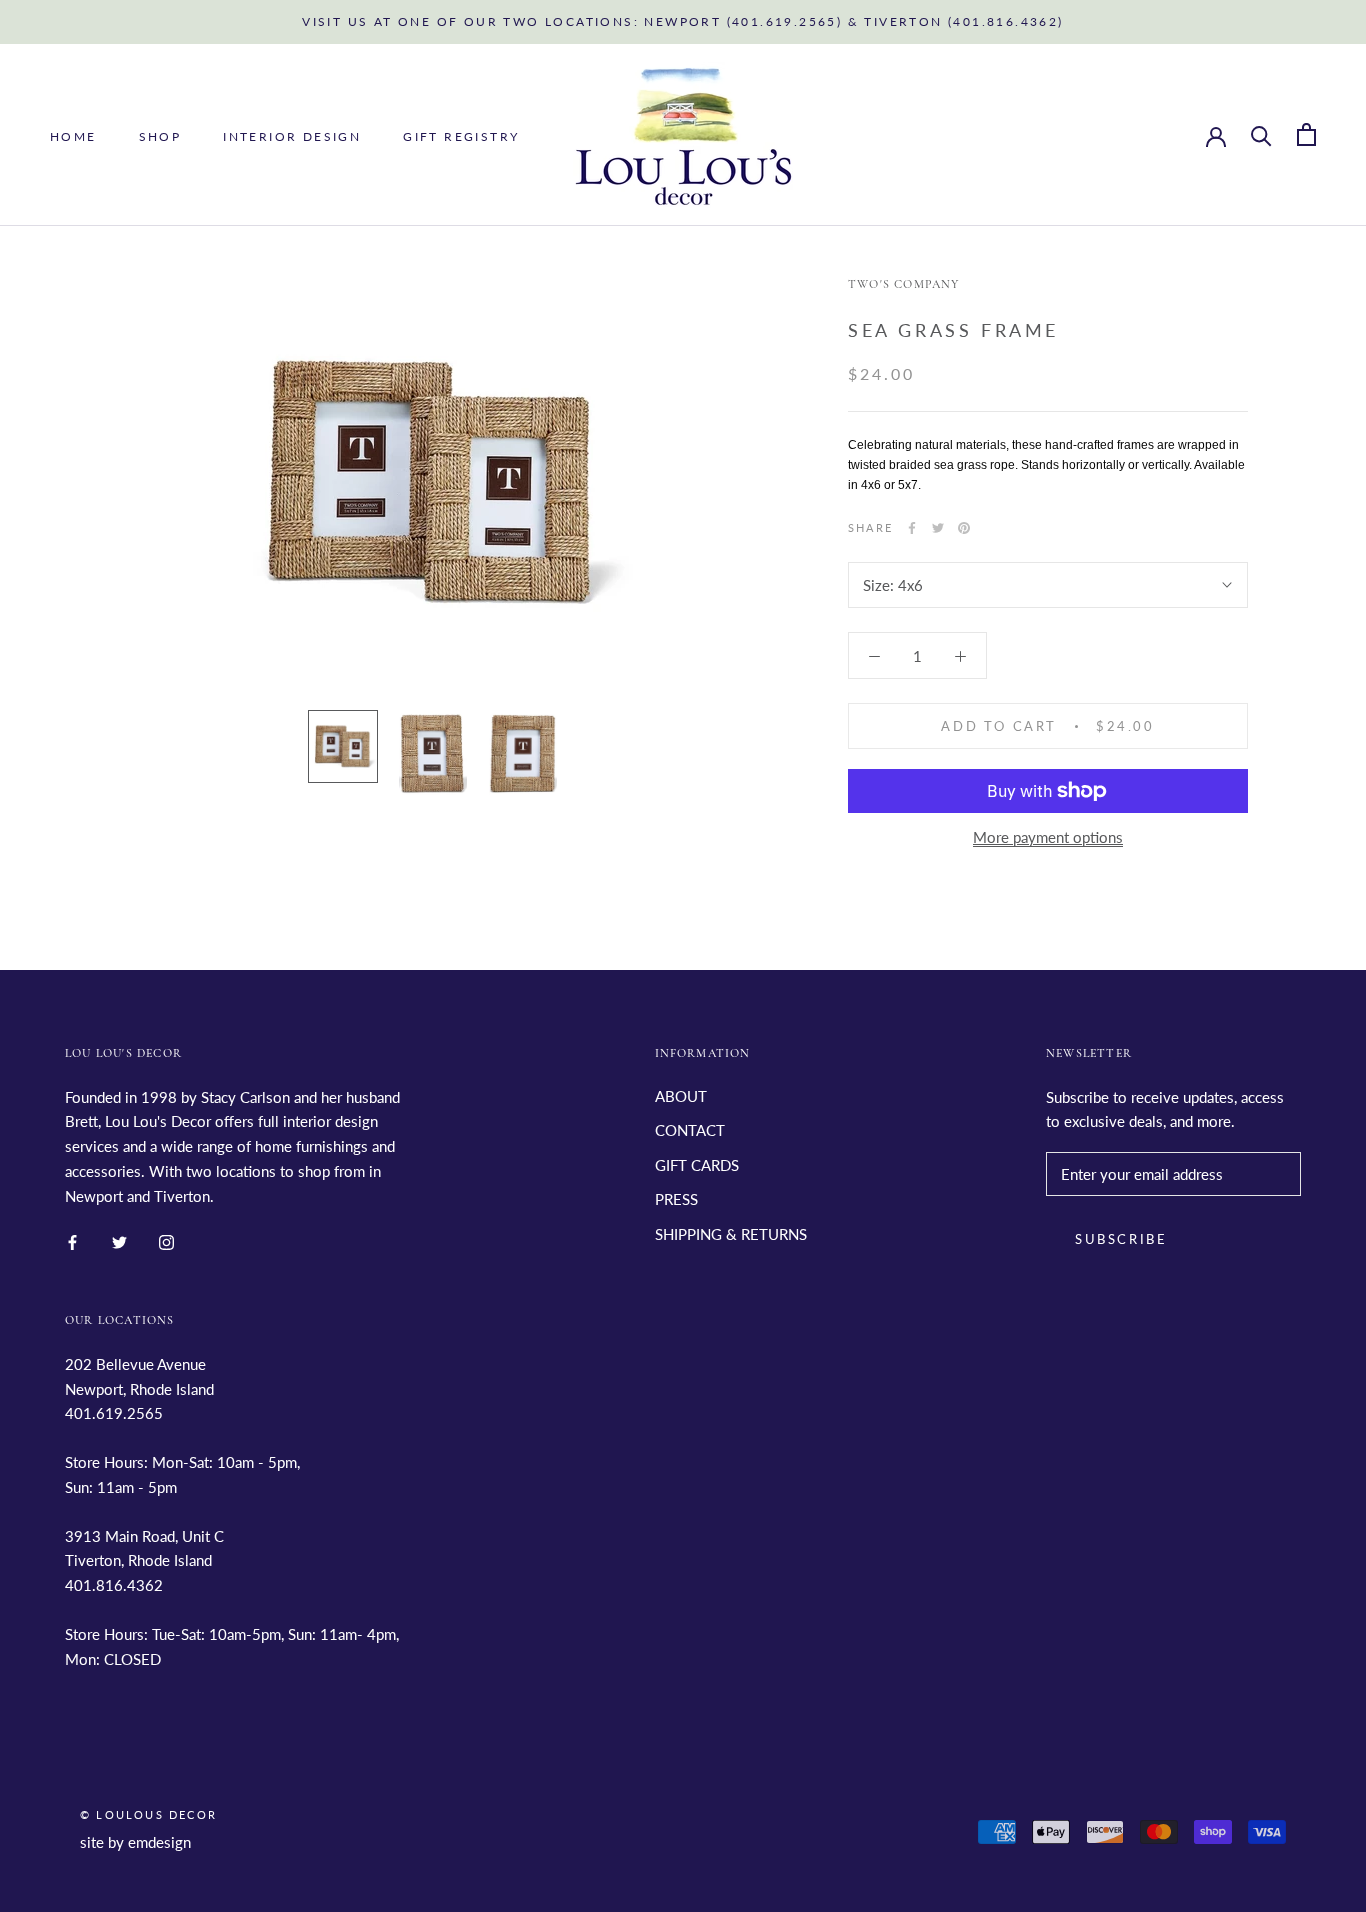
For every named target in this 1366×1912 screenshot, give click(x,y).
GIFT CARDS (697, 1165)
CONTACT (690, 1130)
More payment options (1048, 837)
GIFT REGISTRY (461, 135)
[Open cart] (1306, 134)
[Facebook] (912, 528)
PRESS (676, 1199)
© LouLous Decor (148, 1814)
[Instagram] (166, 1240)
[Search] (1261, 134)
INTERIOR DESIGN (292, 135)
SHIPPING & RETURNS (731, 1234)
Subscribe (1121, 1239)
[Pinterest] (964, 528)
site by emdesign (135, 1842)
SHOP (160, 135)
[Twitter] (938, 528)
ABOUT (681, 1096)
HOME (73, 135)
